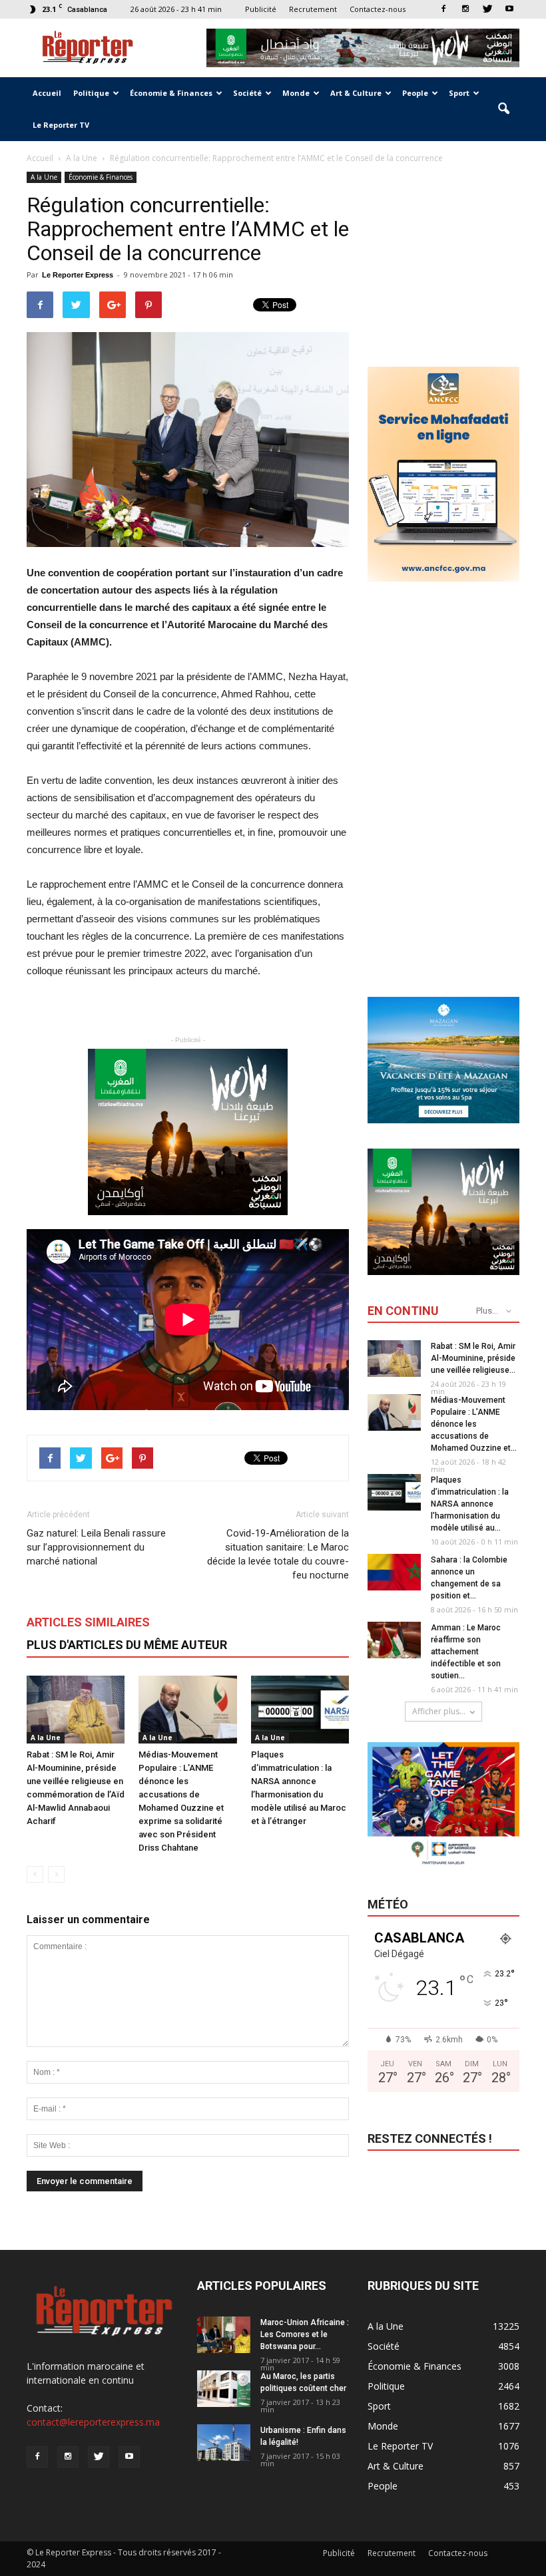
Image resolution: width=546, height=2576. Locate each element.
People (415, 93)
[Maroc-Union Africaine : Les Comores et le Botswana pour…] (224, 2335)
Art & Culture (356, 93)
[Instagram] (465, 9)
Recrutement (313, 9)
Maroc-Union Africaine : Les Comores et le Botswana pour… (305, 2334)
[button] (503, 109)
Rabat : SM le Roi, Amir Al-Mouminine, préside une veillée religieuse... (473, 1358)
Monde (296, 93)
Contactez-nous (378, 9)
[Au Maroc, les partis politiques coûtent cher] (224, 2389)
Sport (459, 93)
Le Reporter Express (78, 275)
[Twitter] (487, 9)
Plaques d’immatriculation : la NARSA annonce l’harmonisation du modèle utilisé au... (470, 1504)
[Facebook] (443, 9)
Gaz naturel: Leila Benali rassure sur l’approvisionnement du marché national (96, 1547)
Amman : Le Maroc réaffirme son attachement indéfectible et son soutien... (466, 1652)
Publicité (261, 9)
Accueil (47, 93)
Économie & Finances (171, 93)
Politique (91, 93)
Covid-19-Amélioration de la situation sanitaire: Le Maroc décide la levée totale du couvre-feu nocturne (278, 1554)
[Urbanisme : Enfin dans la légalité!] (224, 2443)
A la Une (44, 177)
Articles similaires (88, 1622)
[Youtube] (509, 9)
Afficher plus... (439, 1711)
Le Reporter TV (61, 125)
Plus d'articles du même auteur (127, 1645)
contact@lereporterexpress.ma (93, 2422)
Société (247, 93)
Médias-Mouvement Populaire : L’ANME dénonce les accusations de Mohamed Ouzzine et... (474, 1424)
